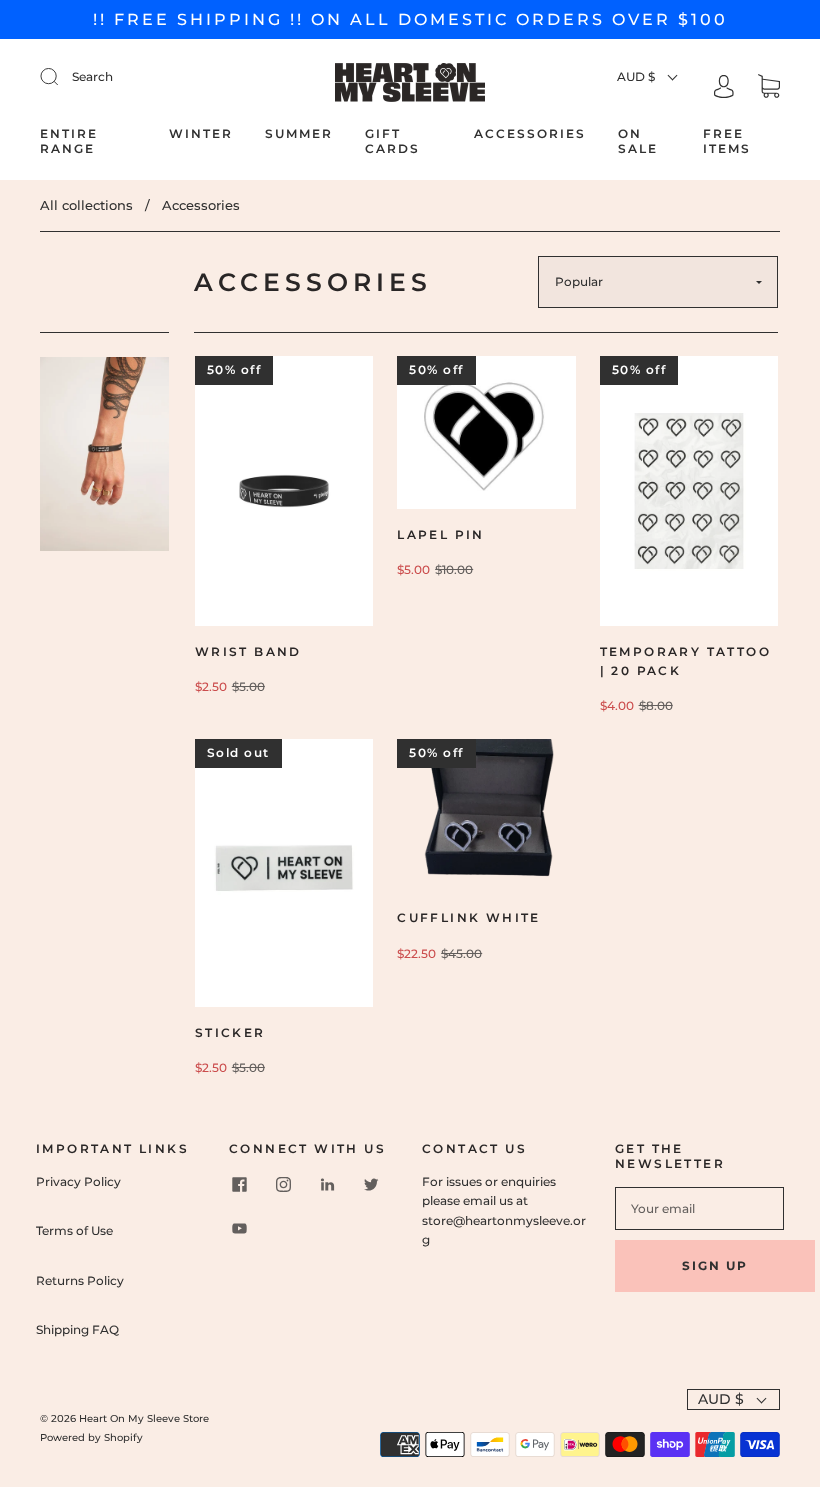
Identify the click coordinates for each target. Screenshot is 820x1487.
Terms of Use (74, 1230)
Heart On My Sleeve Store (144, 1418)
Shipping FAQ (77, 1329)
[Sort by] (658, 282)
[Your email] (699, 1208)
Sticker (230, 1032)
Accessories (530, 133)
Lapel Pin (441, 534)
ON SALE (638, 141)
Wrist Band (248, 651)
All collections (86, 205)
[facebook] (239, 1184)
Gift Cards (392, 141)
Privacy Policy (78, 1181)
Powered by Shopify (91, 1437)
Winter (201, 133)
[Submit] (156, 76)
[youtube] (239, 1228)
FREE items (727, 141)
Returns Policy (80, 1280)
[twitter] (371, 1184)
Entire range (69, 141)
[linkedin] (327, 1184)
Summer (299, 133)
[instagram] (283, 1184)
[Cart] (769, 88)
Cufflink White (469, 917)
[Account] (724, 88)
